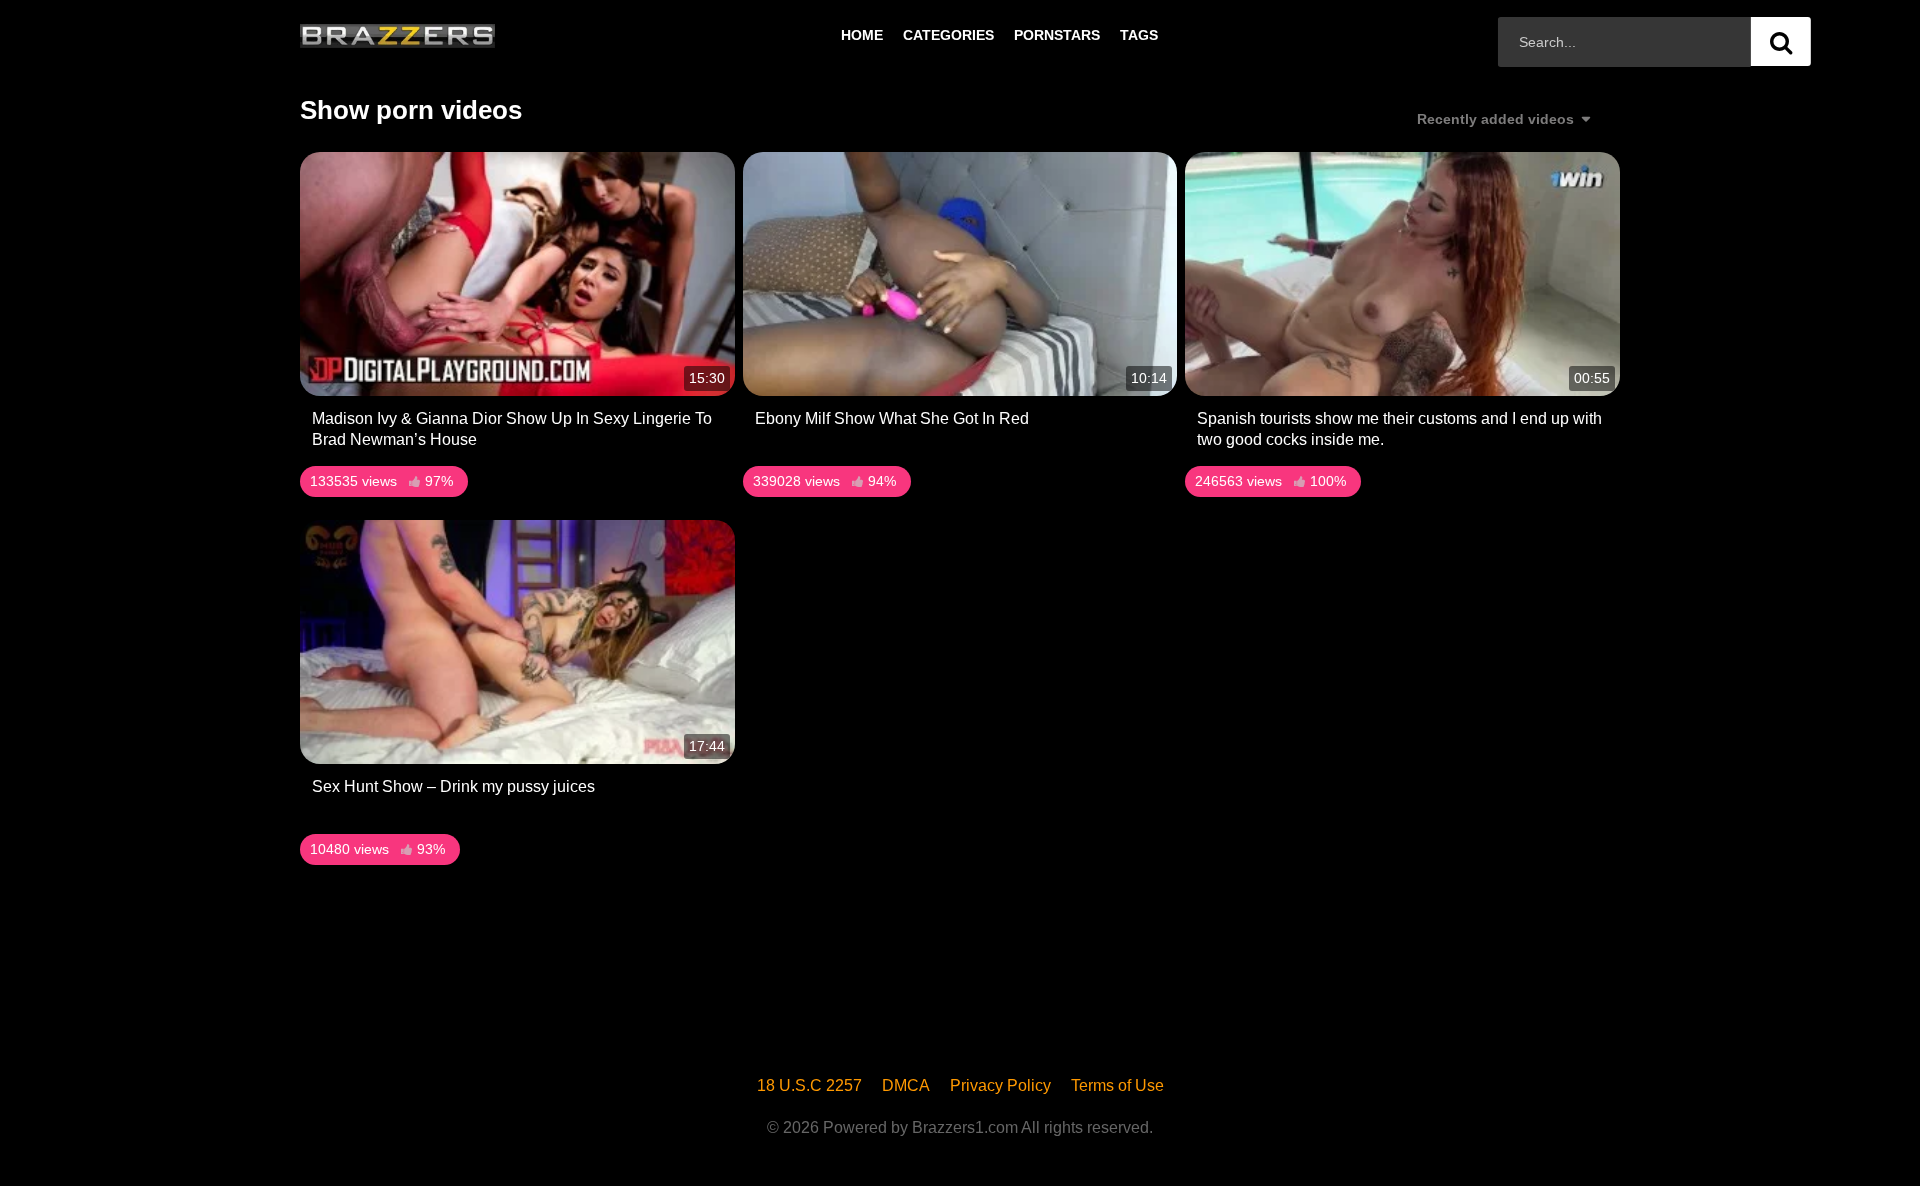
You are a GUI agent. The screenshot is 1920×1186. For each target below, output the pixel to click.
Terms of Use (1117, 1085)
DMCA (906, 1085)
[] (1781, 41)
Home (862, 35)
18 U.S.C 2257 (809, 1085)
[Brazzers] (439, 35)
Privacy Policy (1000, 1085)
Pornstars (1057, 35)
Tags (1139, 35)
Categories (948, 35)
